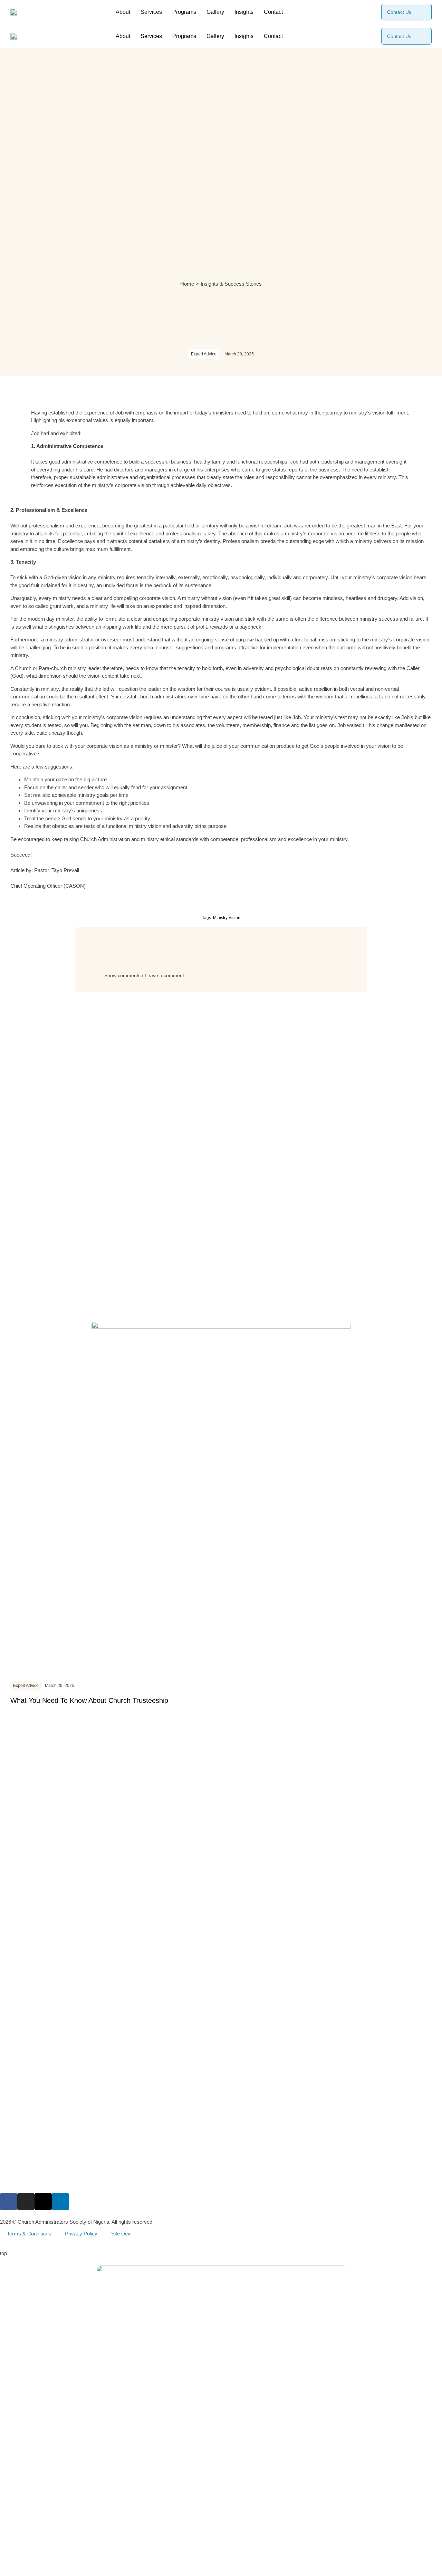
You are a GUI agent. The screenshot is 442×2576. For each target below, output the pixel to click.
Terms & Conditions (29, 2234)
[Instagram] (26, 2202)
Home (187, 284)
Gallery (215, 12)
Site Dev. (121, 2234)
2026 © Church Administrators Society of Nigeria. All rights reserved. (77, 2222)
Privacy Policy (81, 2234)
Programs (184, 12)
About (123, 12)
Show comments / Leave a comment (144, 975)
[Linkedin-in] (60, 2202)
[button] (221, 975)
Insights (244, 12)
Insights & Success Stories (231, 284)
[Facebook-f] (9, 2202)
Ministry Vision (227, 918)
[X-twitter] (43, 2202)
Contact (273, 12)
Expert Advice (204, 354)
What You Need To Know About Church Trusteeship (89, 1700)
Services (151, 12)
